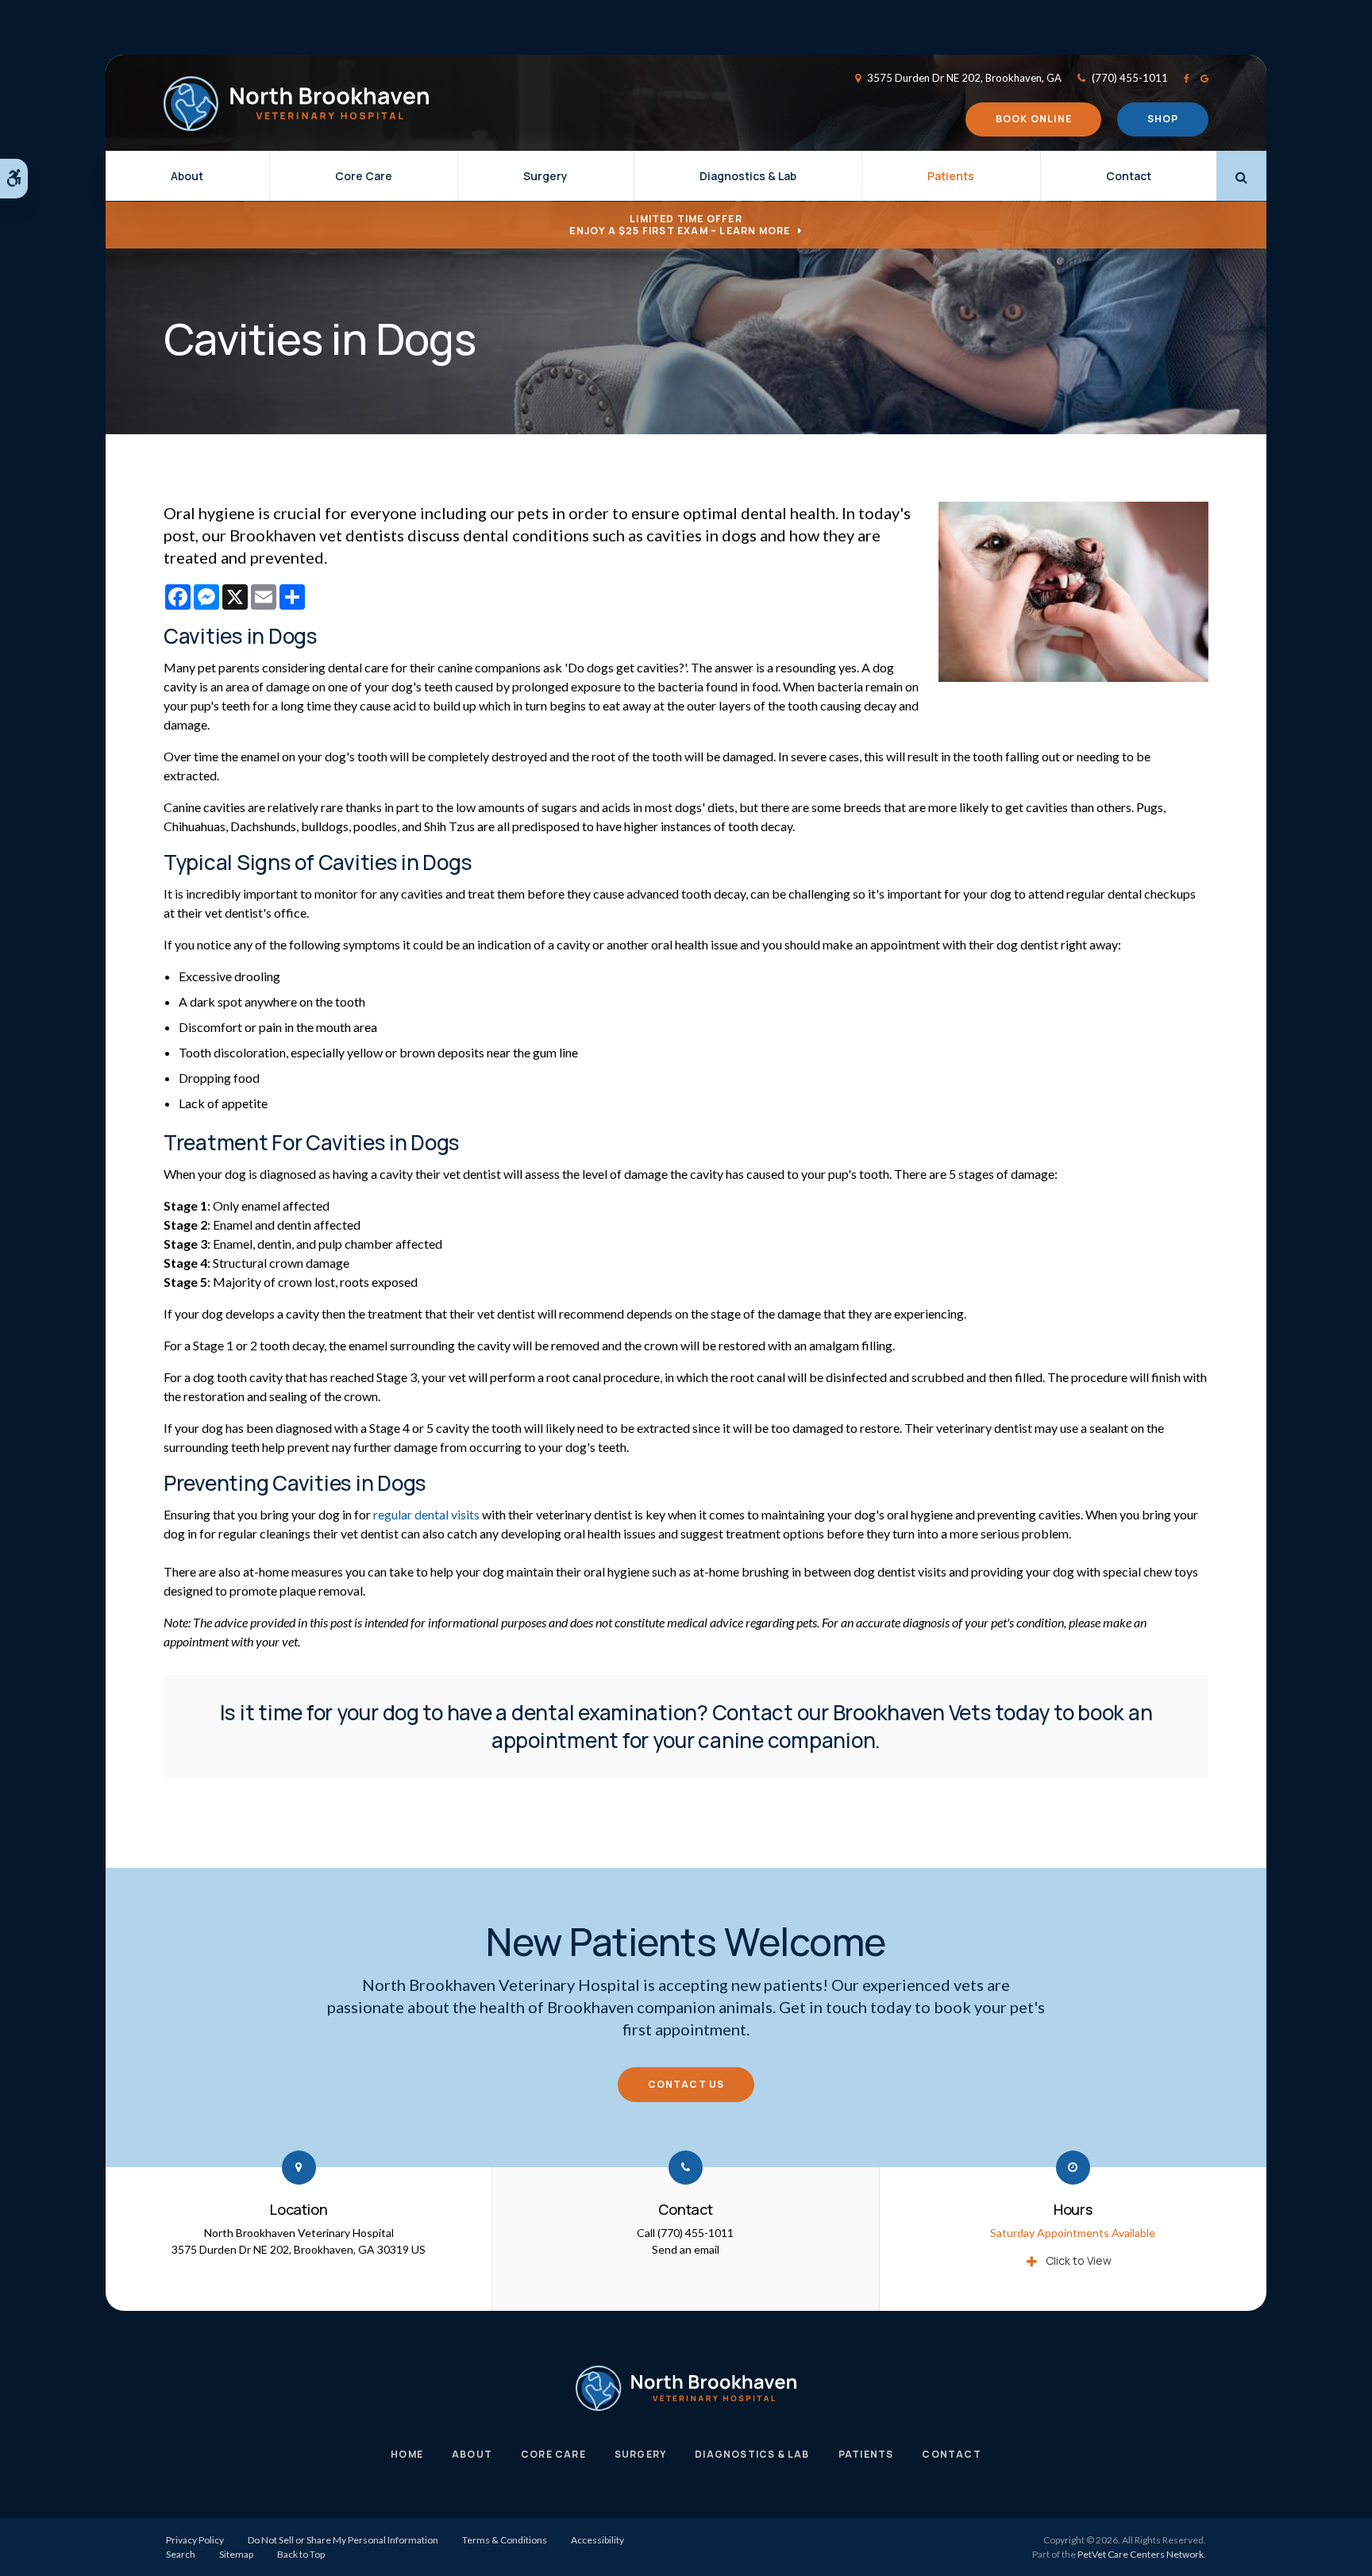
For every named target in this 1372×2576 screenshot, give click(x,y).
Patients (951, 176)
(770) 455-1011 (1130, 78)
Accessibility (597, 2540)
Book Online (1034, 119)
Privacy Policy (195, 2540)
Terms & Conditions (505, 2540)
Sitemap (236, 2554)
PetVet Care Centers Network (1141, 2554)
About (187, 176)
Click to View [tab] (1079, 2260)
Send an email (686, 2249)
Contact (1129, 176)
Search (181, 2554)
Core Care (364, 176)
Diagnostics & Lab (748, 176)
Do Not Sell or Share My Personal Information (343, 2540)
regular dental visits (426, 1514)
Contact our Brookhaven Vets (852, 1712)
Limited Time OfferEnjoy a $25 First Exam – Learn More (680, 225)
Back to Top (301, 2554)
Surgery (545, 176)
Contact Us (686, 2084)
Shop (1163, 119)
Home (407, 2454)
